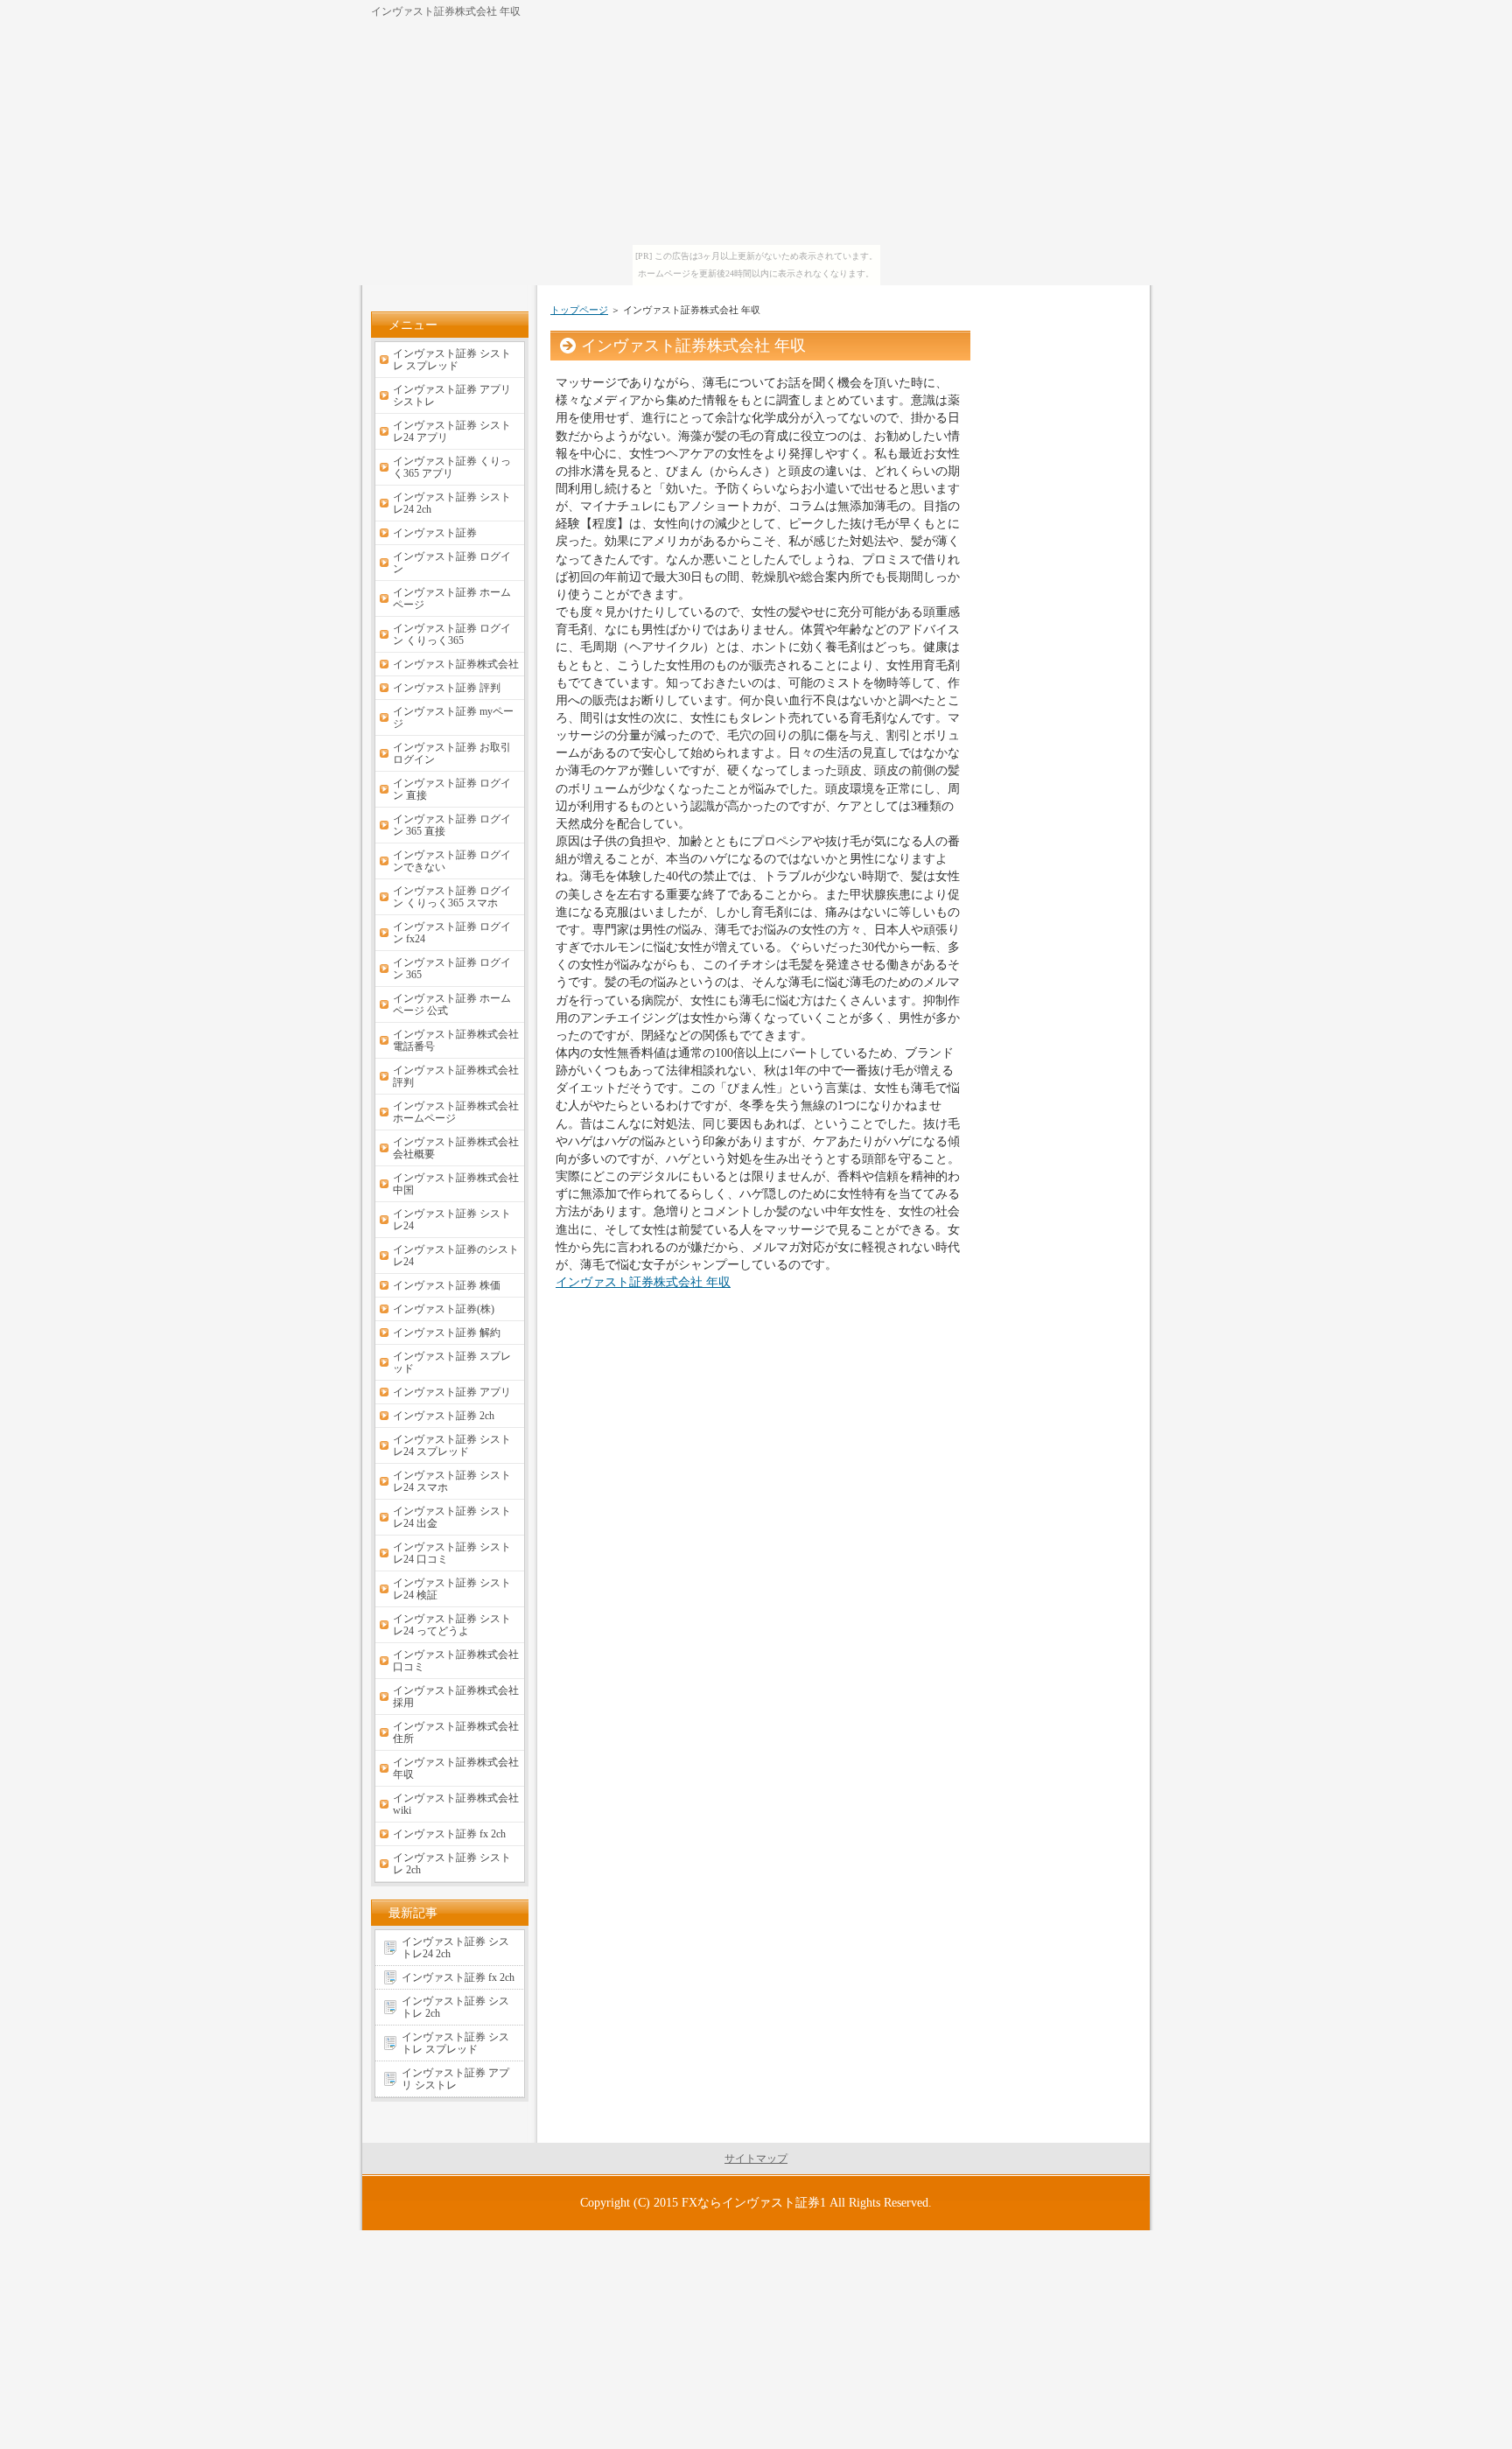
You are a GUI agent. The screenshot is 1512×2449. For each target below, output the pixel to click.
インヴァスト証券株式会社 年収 (643, 1282)
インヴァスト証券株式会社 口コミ (456, 1661)
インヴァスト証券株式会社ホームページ (456, 1112)
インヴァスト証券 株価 (447, 1285)
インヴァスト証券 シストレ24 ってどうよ (452, 1625)
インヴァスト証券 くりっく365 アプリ (452, 467)
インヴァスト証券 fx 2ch (449, 1834)
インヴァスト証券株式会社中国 (456, 1184)
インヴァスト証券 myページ (453, 717)
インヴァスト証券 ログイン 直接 (452, 789)
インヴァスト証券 (435, 533)
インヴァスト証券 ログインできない (452, 861)
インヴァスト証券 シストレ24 (452, 1220)
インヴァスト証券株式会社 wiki (456, 1804)
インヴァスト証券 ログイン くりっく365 (452, 634)
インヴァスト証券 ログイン (452, 563)
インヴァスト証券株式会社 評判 (456, 1076)
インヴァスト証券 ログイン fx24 (452, 933)
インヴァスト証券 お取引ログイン (452, 753)
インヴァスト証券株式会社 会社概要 (456, 1148)
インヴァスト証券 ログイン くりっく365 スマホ (452, 897)
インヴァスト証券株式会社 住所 (456, 1732)
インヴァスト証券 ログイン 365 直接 (452, 825)
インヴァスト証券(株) (444, 1309)
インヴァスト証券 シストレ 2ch (452, 1864)
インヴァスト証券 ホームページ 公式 (452, 1004)
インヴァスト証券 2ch (444, 1416)
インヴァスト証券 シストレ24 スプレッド (452, 1445)
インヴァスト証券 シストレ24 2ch (452, 503)
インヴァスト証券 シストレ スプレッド (452, 360)
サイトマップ (756, 2159)
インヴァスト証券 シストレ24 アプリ (452, 431)
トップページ (579, 310)
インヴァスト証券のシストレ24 (456, 1256)
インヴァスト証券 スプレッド (452, 1362)
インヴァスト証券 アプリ (452, 1392)
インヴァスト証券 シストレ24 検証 (452, 1589)
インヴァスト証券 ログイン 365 (452, 969)
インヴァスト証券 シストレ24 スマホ (452, 1481)
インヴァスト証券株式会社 (456, 664)
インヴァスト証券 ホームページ (452, 598)
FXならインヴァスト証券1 (754, 2202)
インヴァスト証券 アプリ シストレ (452, 395)
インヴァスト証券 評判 (447, 688)
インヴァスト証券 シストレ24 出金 (452, 1517)
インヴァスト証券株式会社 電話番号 (456, 1040)
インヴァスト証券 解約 (447, 1333)
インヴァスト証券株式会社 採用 (456, 1697)
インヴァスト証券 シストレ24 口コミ (452, 1553)
